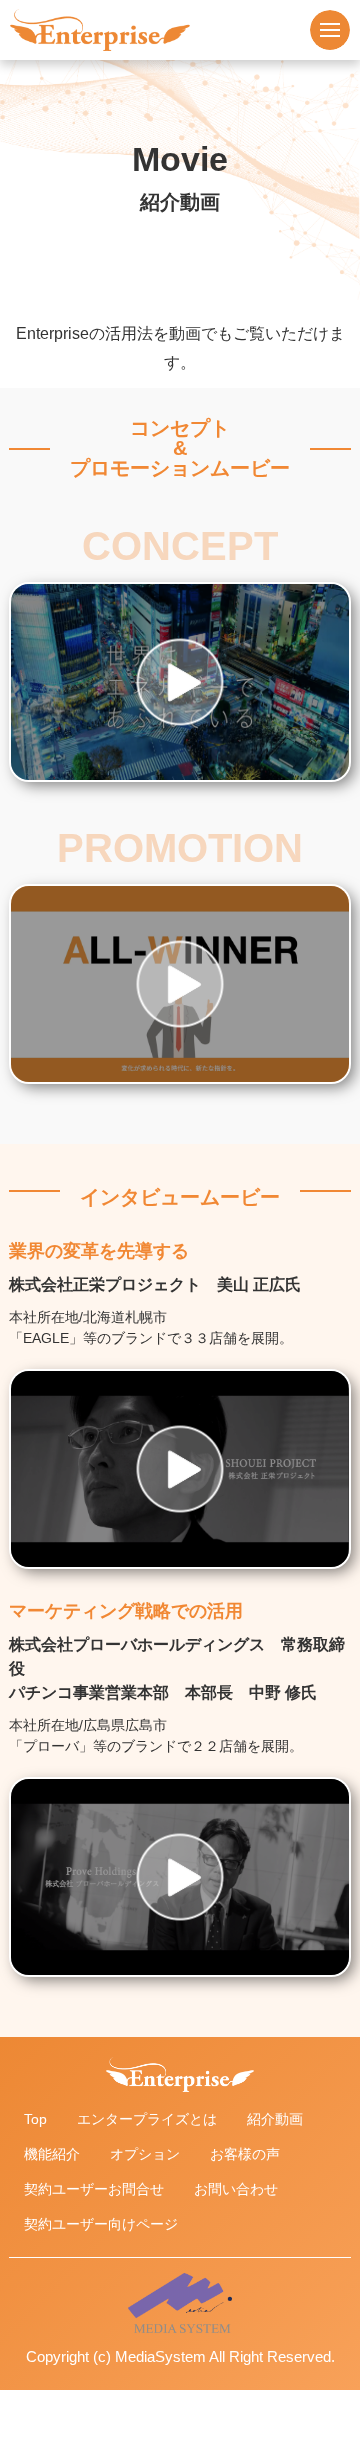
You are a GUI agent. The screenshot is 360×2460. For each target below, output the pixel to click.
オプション (145, 2154)
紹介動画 (275, 2119)
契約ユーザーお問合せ (94, 2189)
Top (35, 2119)
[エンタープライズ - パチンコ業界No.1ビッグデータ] (100, 17)
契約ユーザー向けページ (101, 2224)
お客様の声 (245, 2154)
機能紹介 (52, 2154)
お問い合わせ (236, 2189)
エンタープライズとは (147, 2119)
